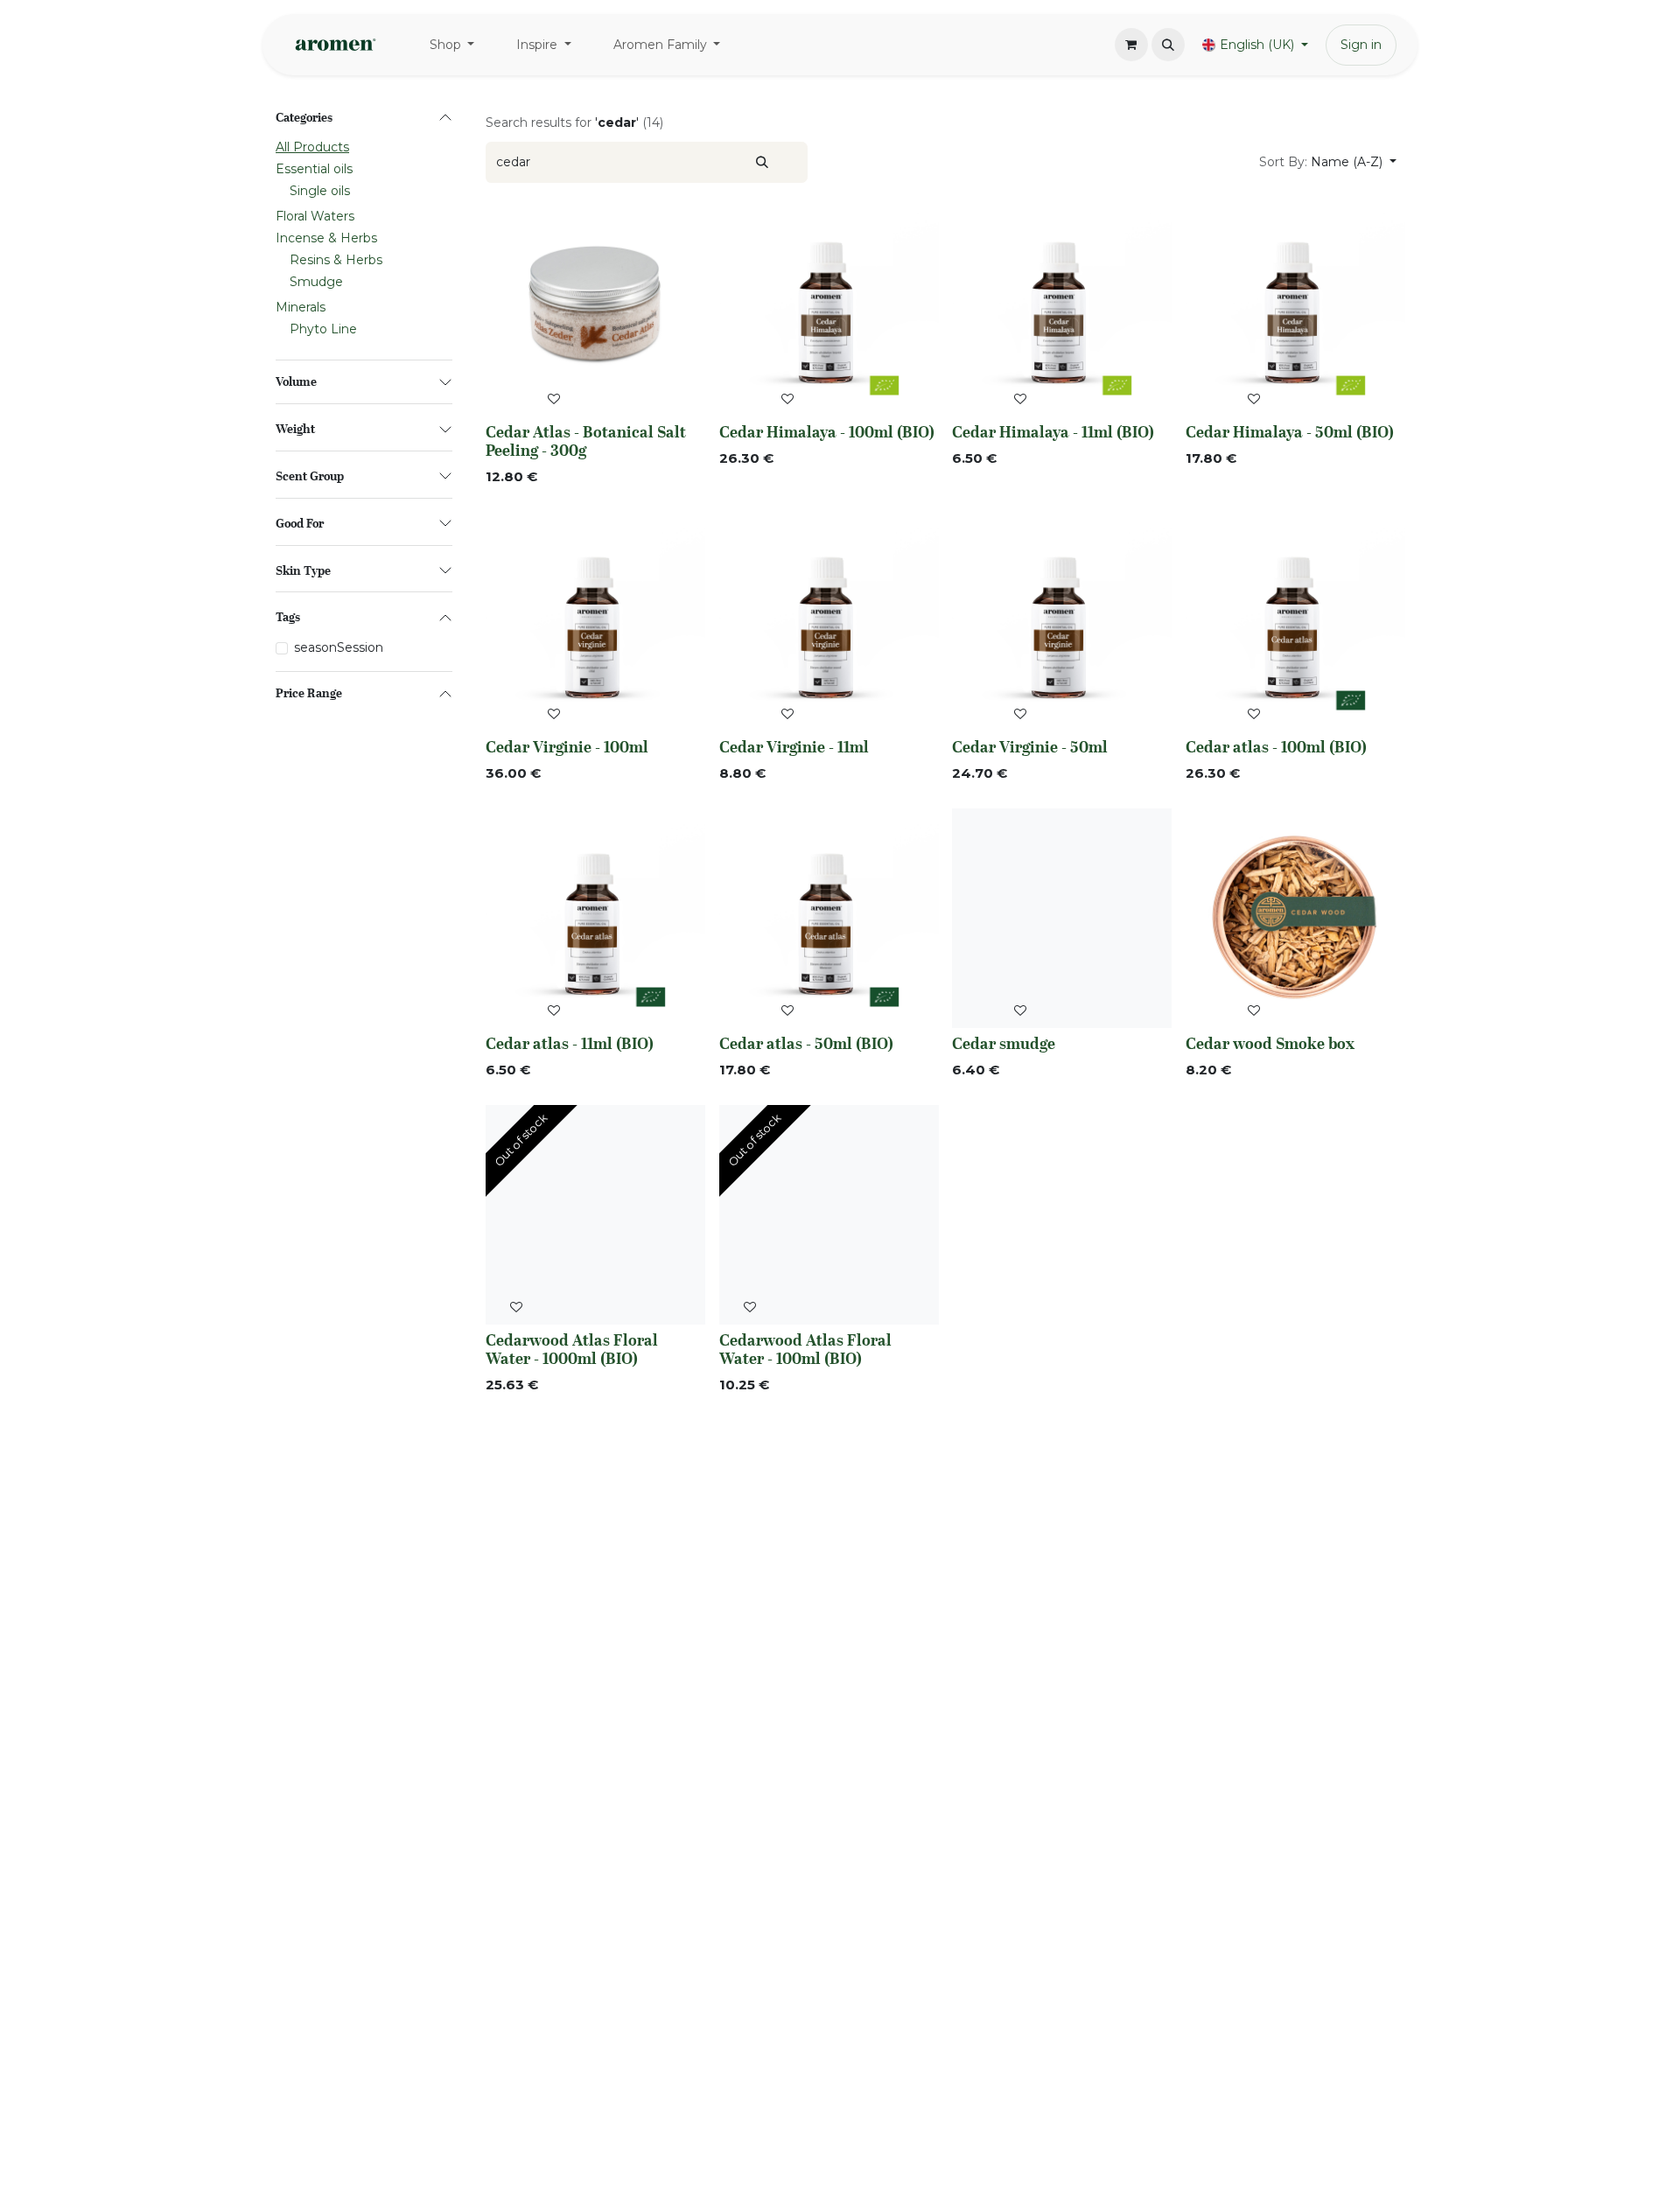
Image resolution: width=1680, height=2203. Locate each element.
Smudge (316, 283)
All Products (312, 148)
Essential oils (314, 170)
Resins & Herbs (336, 261)
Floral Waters (315, 217)
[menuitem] (452, 45)
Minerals (301, 308)
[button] (1168, 45)
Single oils (320, 192)
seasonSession (339, 648)
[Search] (762, 162)
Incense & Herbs (326, 239)
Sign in (1361, 45)
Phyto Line (323, 330)
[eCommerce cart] (1131, 45)
